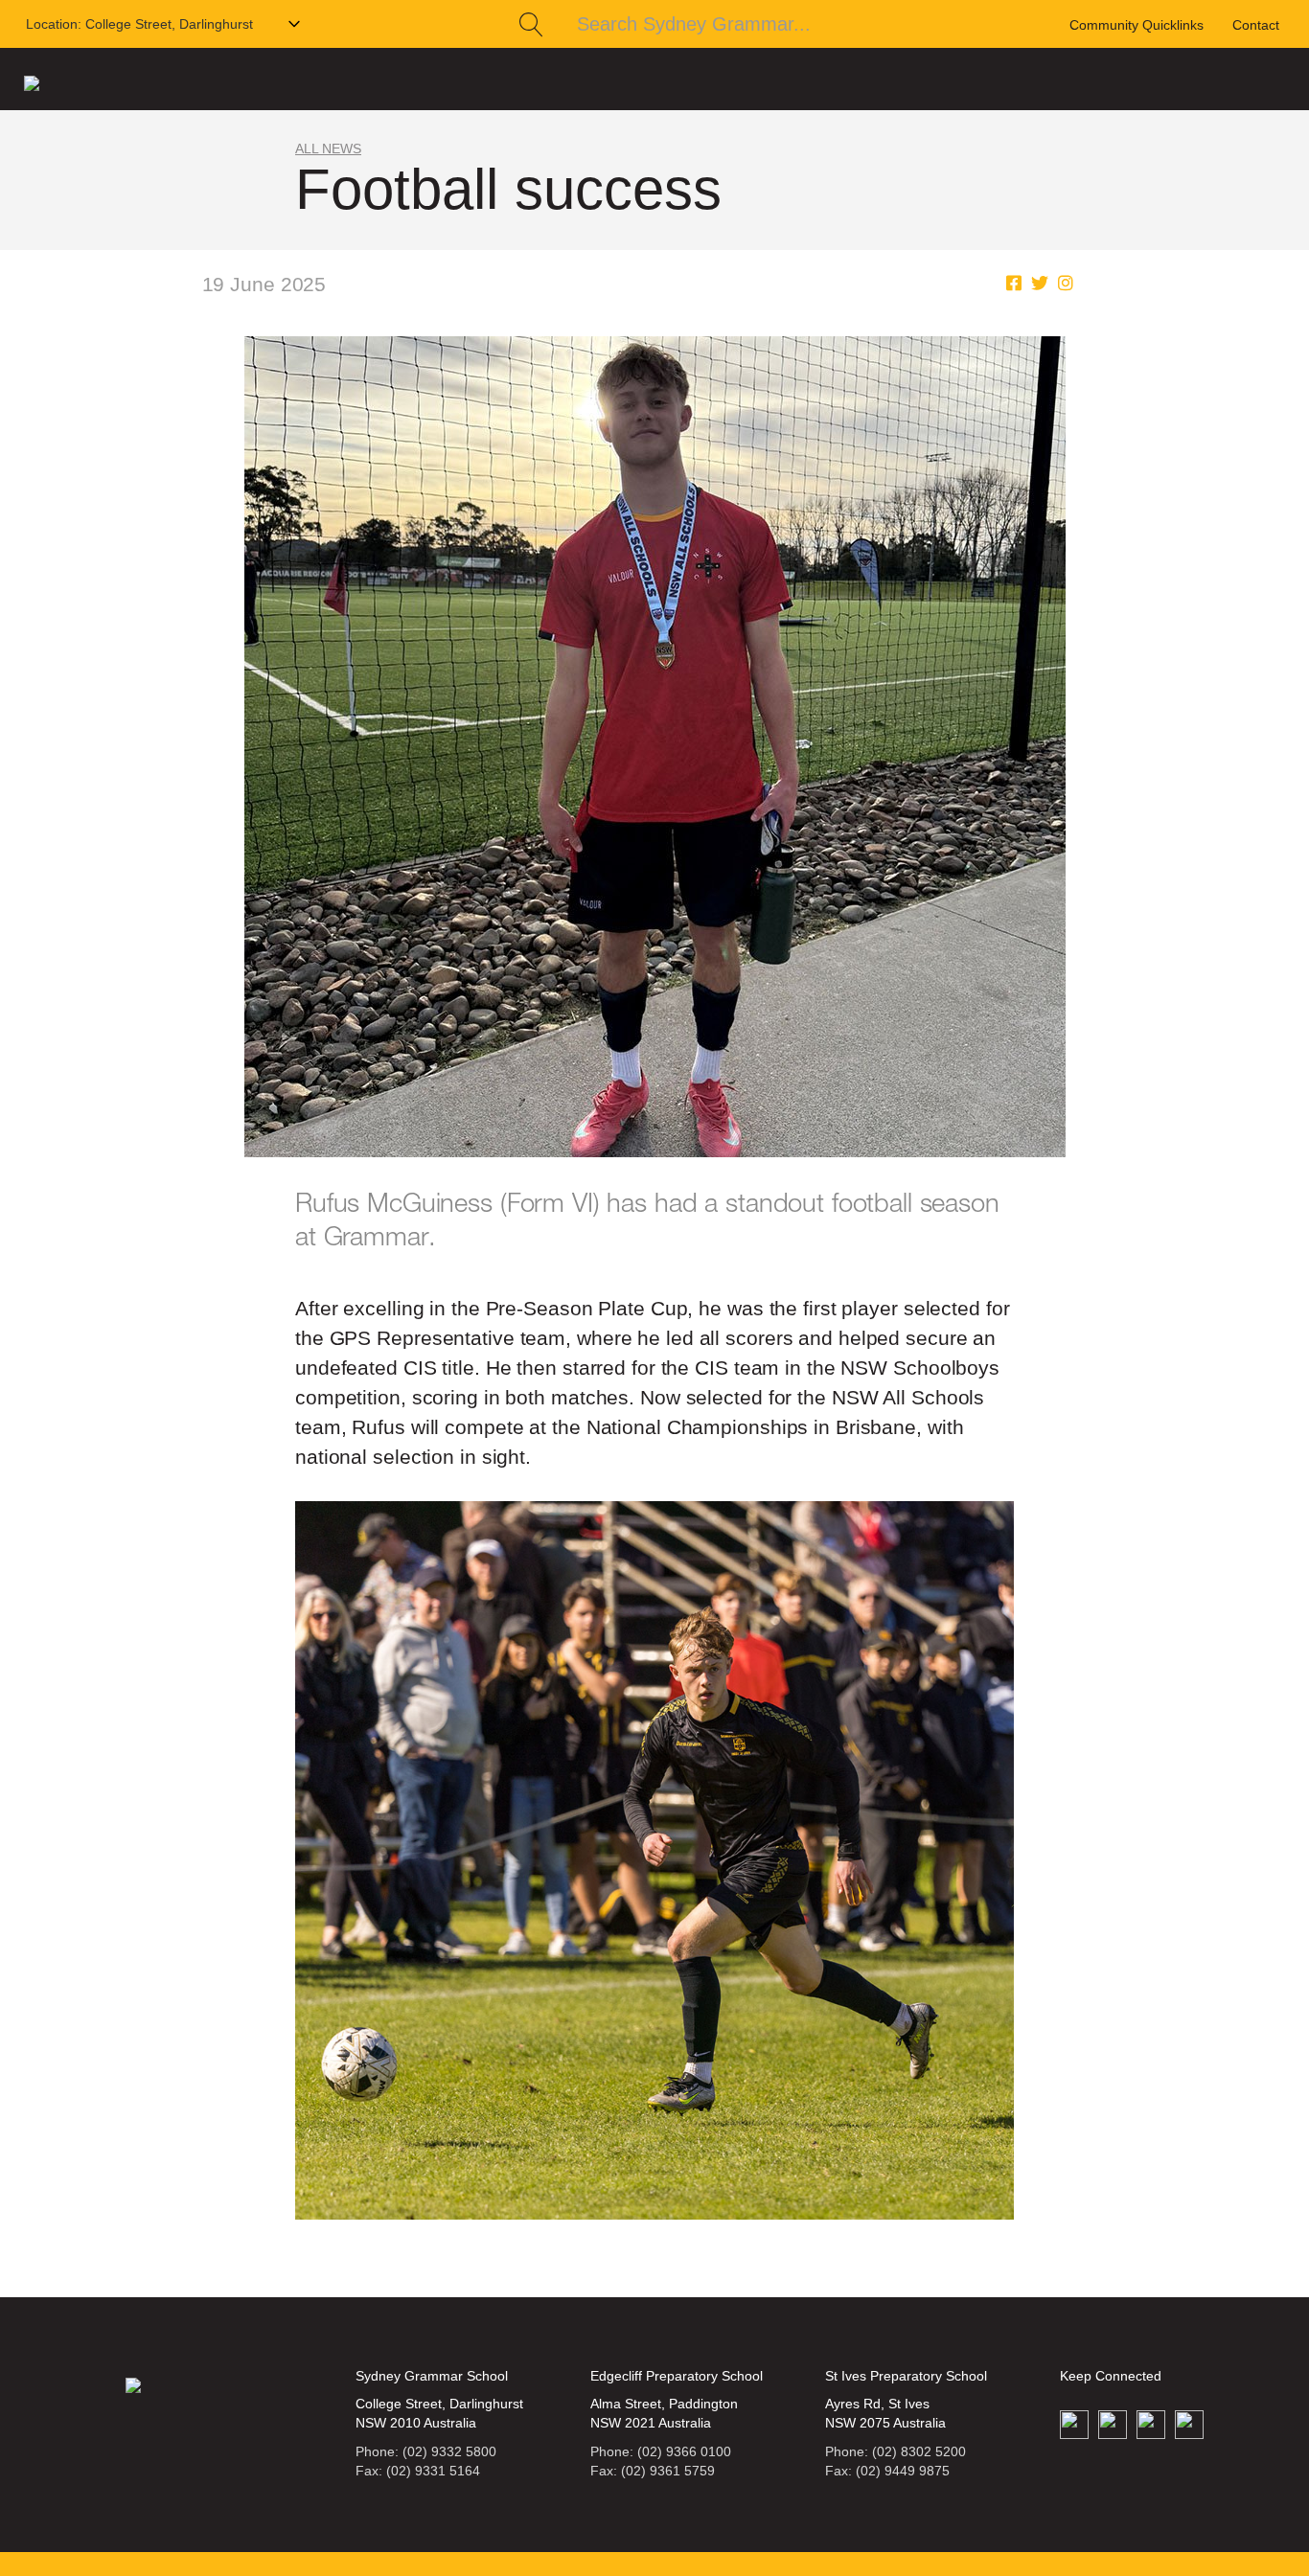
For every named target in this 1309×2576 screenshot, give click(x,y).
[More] (1066, 284)
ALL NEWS (328, 148)
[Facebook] (1014, 284)
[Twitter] (1040, 284)
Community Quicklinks (1137, 25)
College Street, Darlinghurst (139, 24)
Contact (1256, 25)
